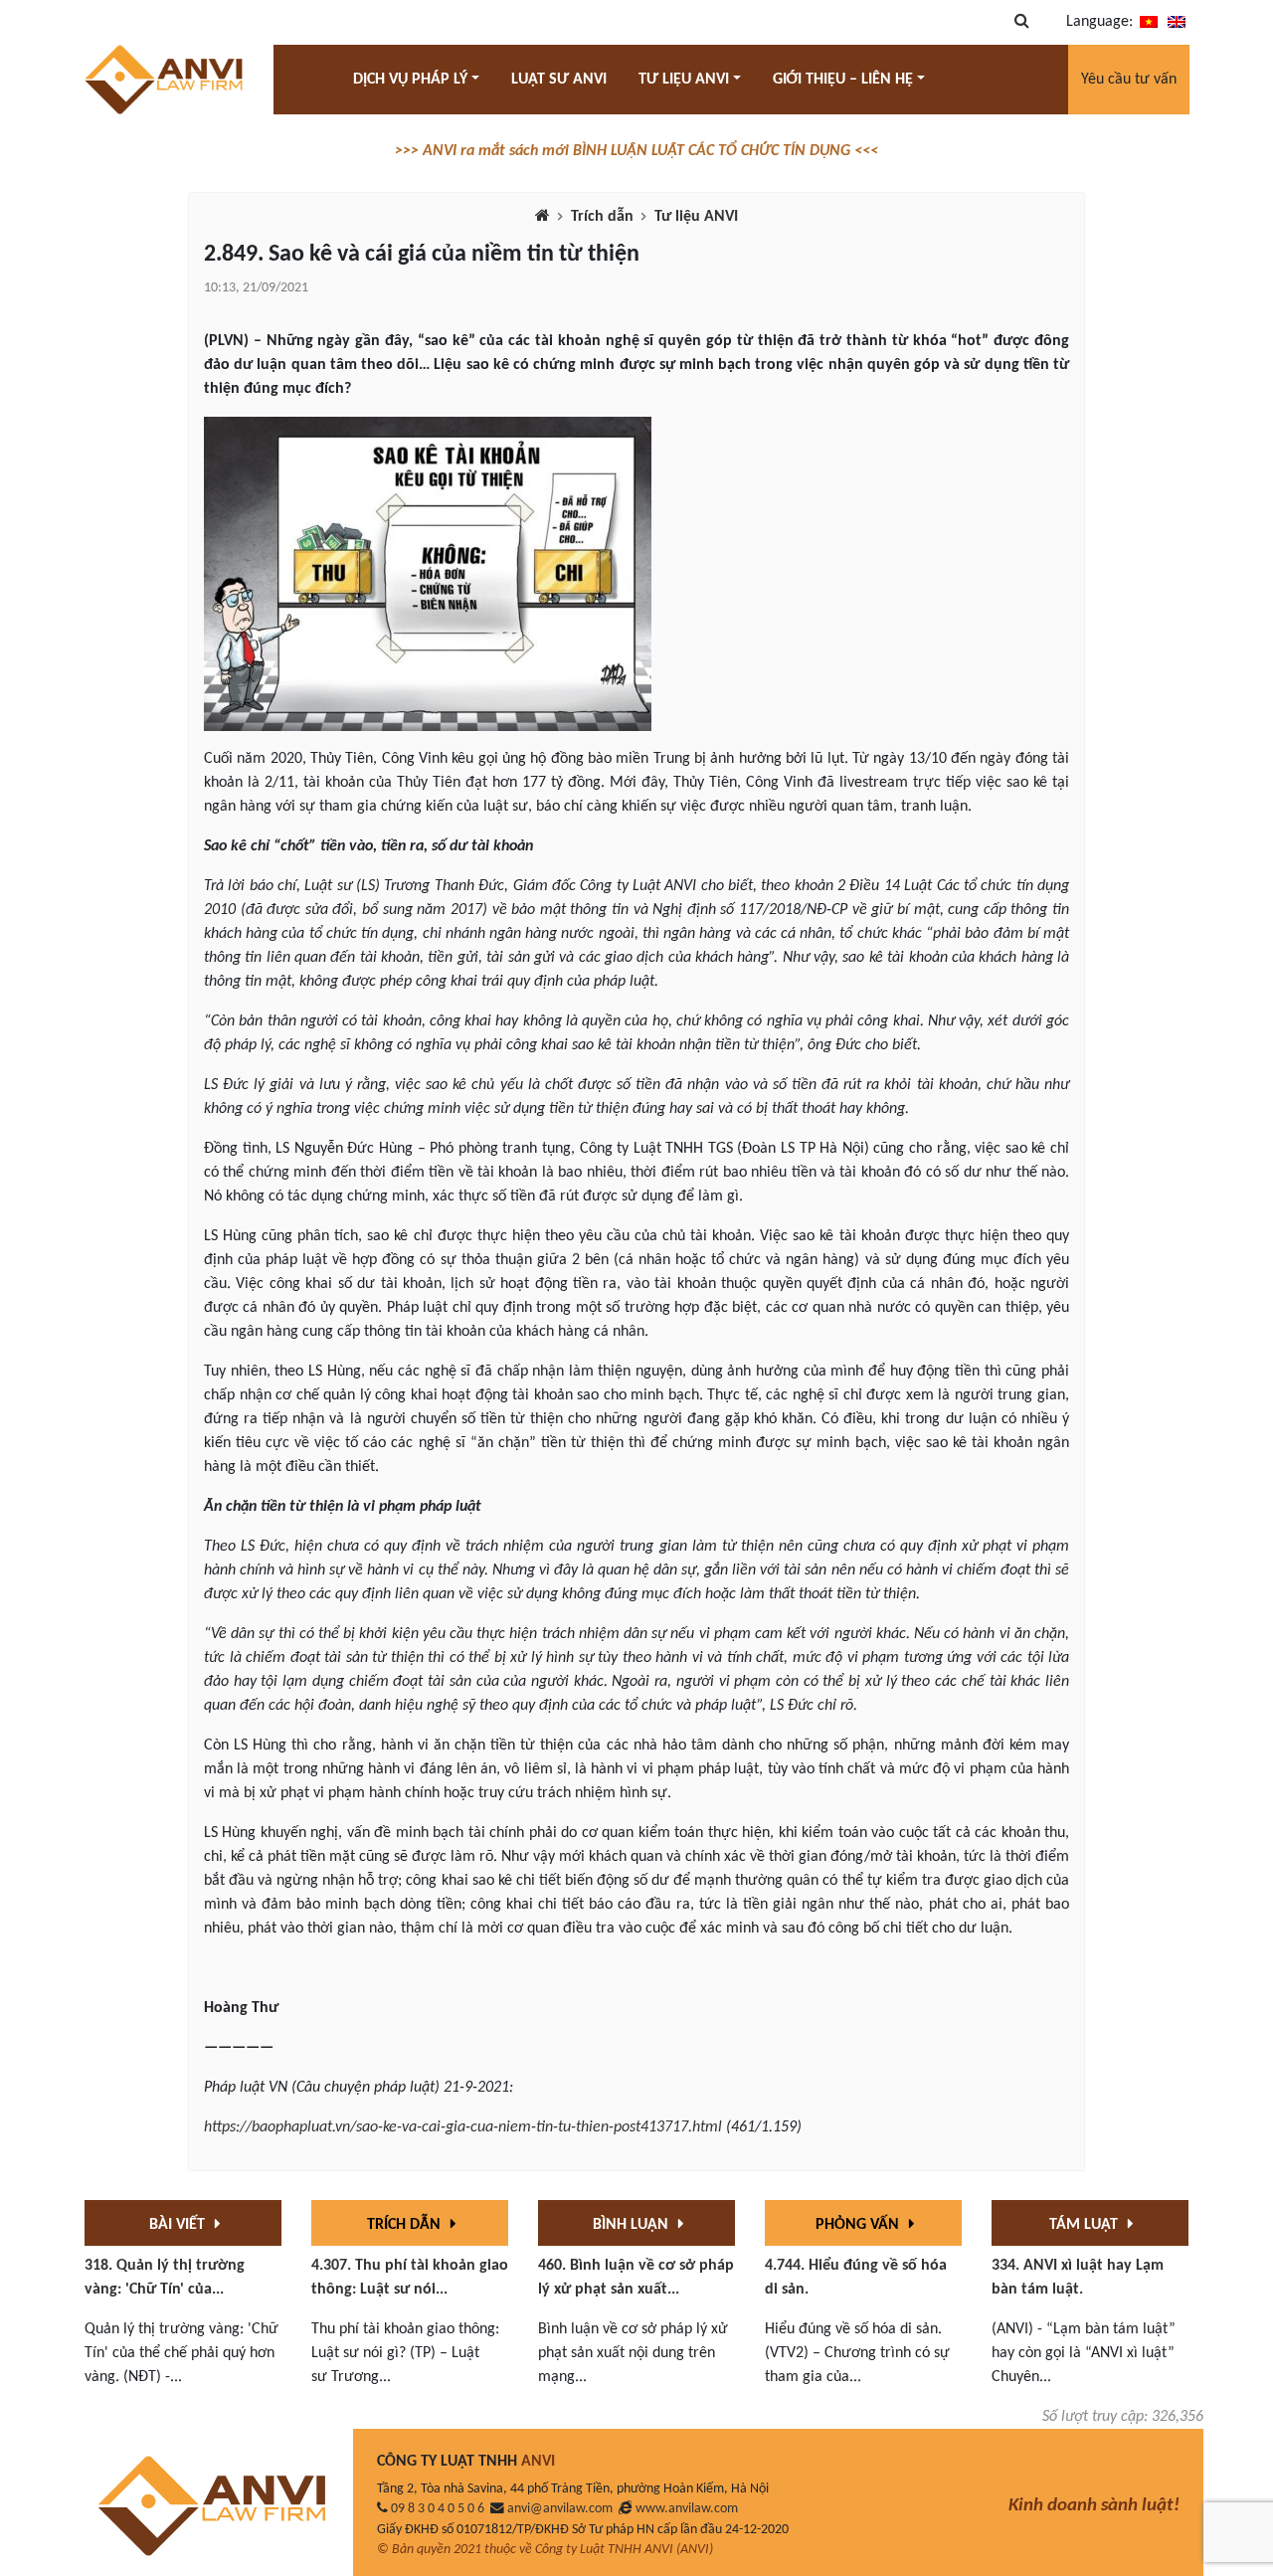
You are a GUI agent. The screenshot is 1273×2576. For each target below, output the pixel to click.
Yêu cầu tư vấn (1129, 80)
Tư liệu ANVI (696, 217)
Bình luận (633, 2225)
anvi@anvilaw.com (560, 2509)
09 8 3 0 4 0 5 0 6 (438, 2509)
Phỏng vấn (859, 2225)
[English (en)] (1177, 22)
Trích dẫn (602, 217)
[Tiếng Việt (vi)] (1149, 22)
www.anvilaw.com (687, 2509)
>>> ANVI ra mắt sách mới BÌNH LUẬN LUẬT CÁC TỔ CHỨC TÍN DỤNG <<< (636, 151)
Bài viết (179, 2225)
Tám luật (1086, 2225)
